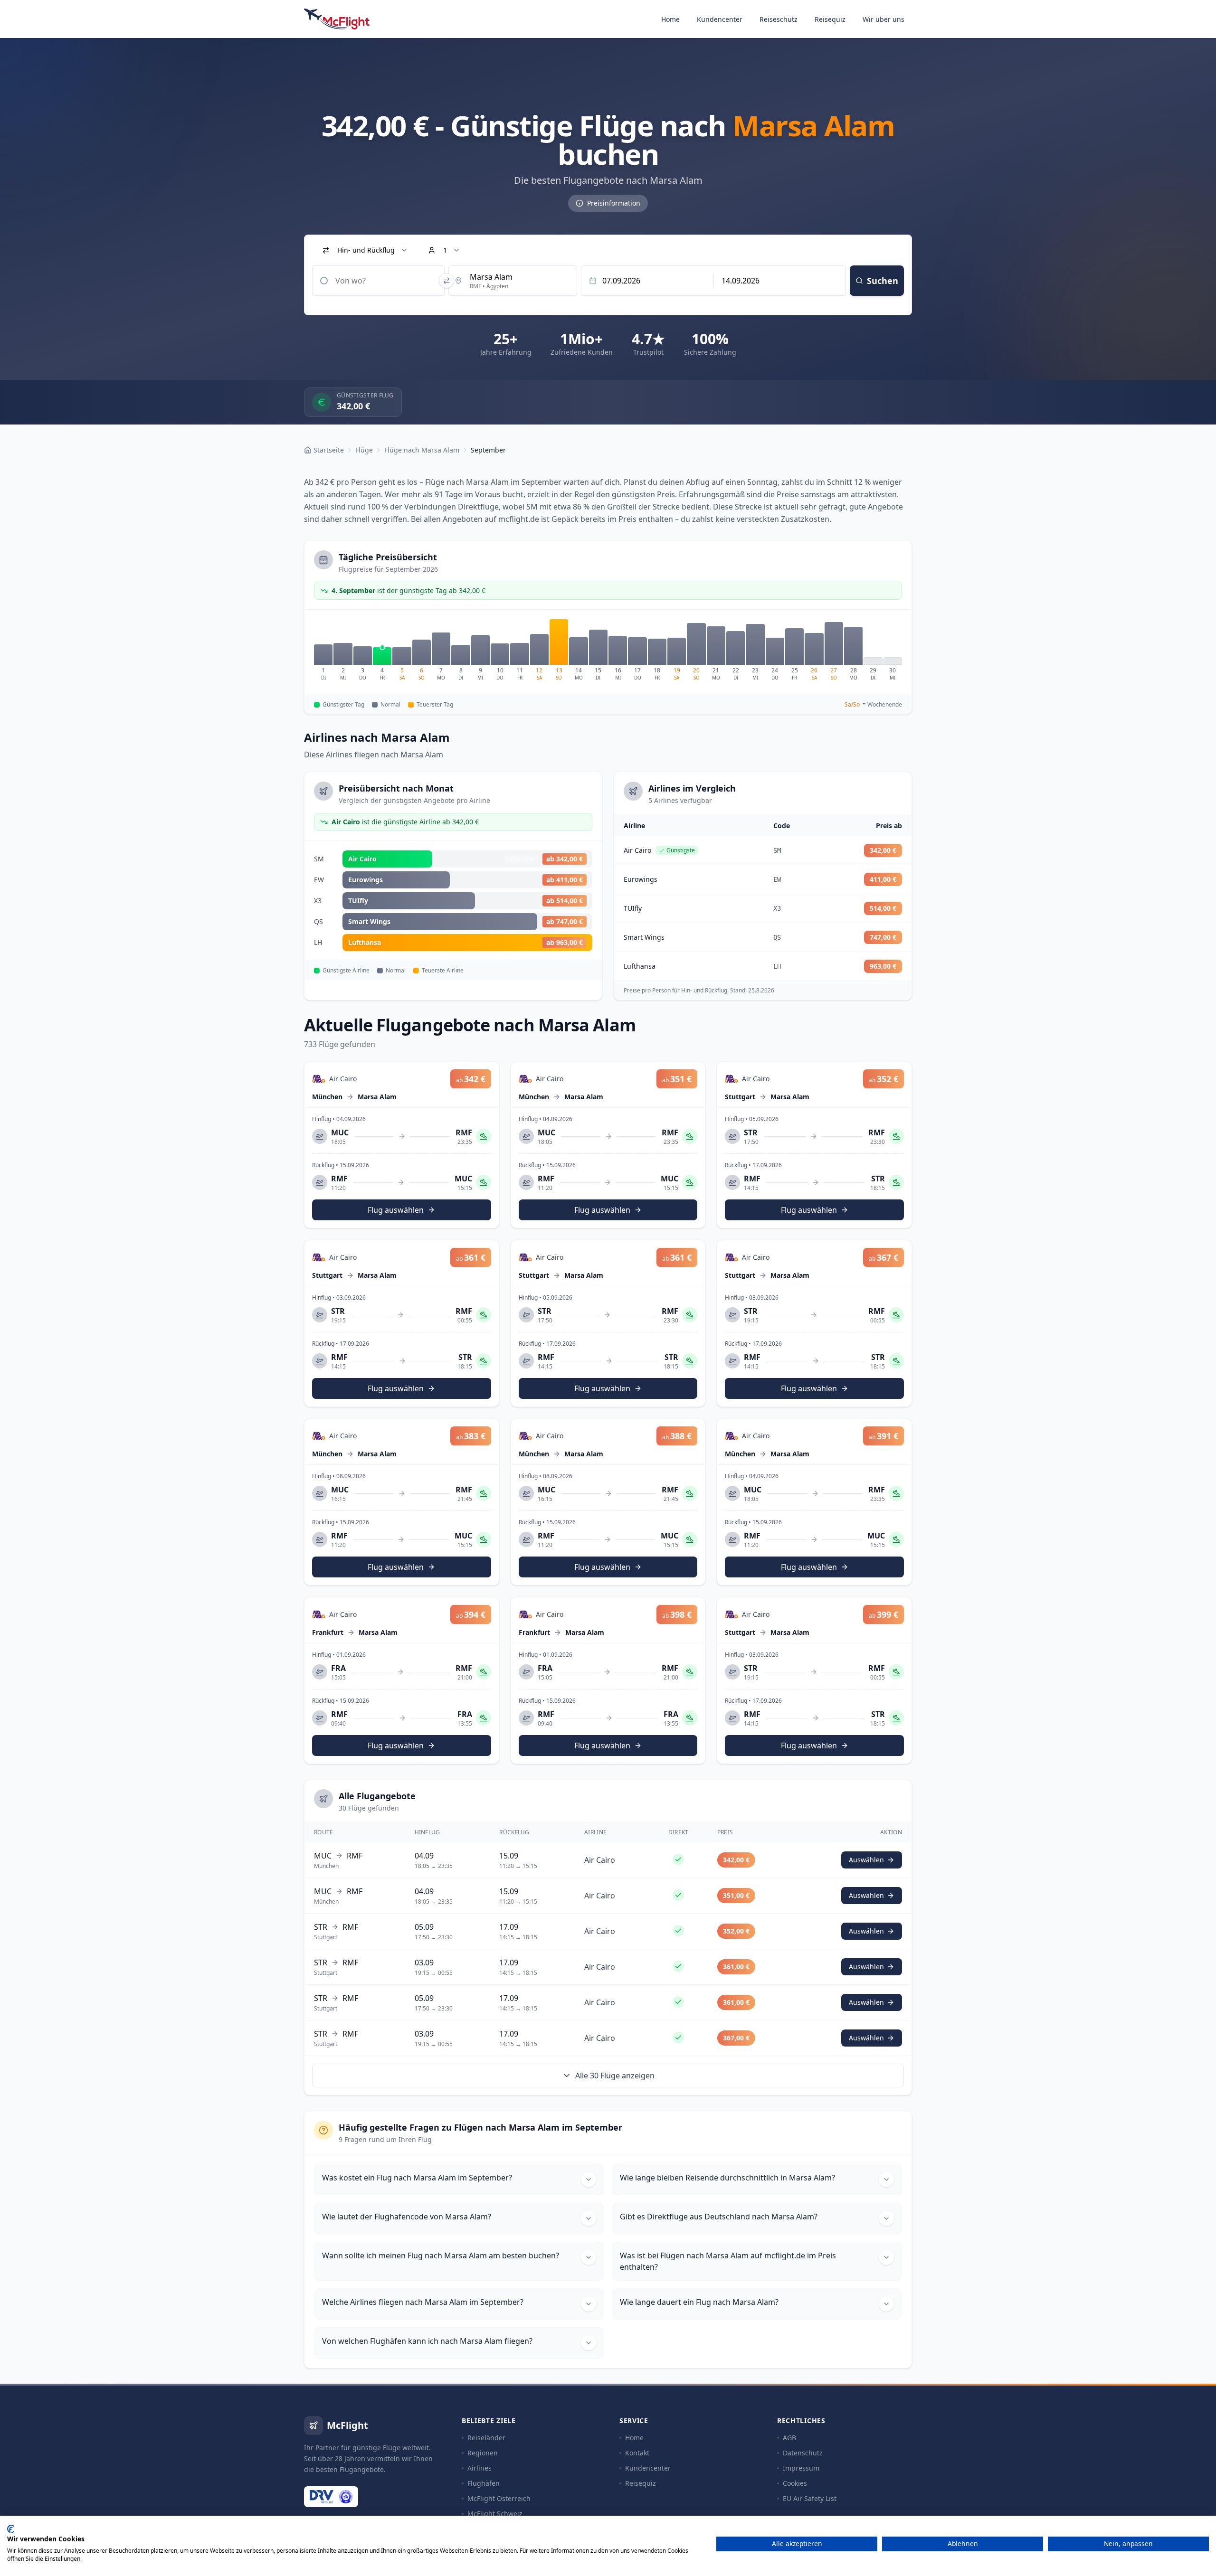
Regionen (483, 2453)
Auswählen (866, 1860)
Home (670, 19)
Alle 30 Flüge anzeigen (615, 2076)
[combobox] (378, 281)
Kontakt (637, 2453)
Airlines (480, 2468)
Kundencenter (720, 19)
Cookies (795, 2483)
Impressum (801, 2468)
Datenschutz (803, 2453)
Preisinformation (614, 203)
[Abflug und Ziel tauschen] (446, 281)
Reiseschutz (779, 19)
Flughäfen (484, 2483)
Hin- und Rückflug (366, 250)
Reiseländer (486, 2438)
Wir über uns (883, 19)
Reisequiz (830, 19)
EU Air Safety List (810, 2498)
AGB (789, 2438)
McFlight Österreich (499, 2498)
